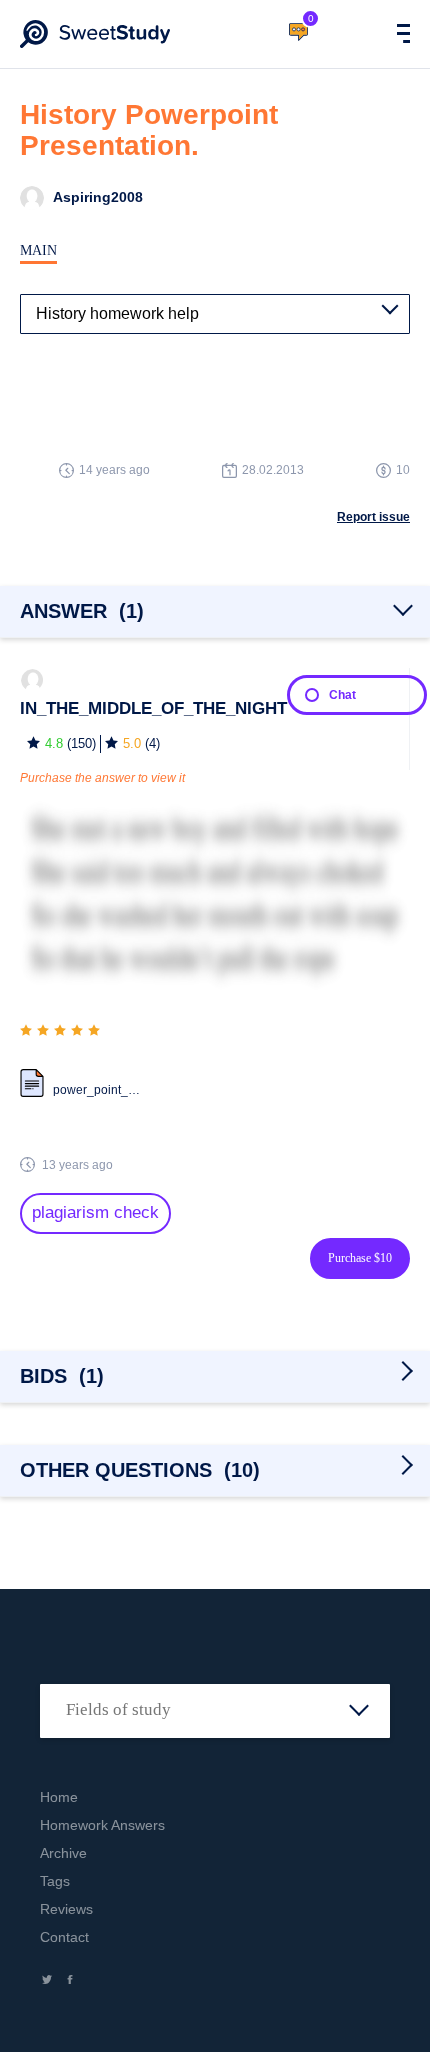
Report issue (373, 517)
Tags (55, 1881)
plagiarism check (95, 1212)
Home (59, 1797)
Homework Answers (102, 1825)
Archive (63, 1853)
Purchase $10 (360, 1258)
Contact (64, 1937)
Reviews (66, 1909)
